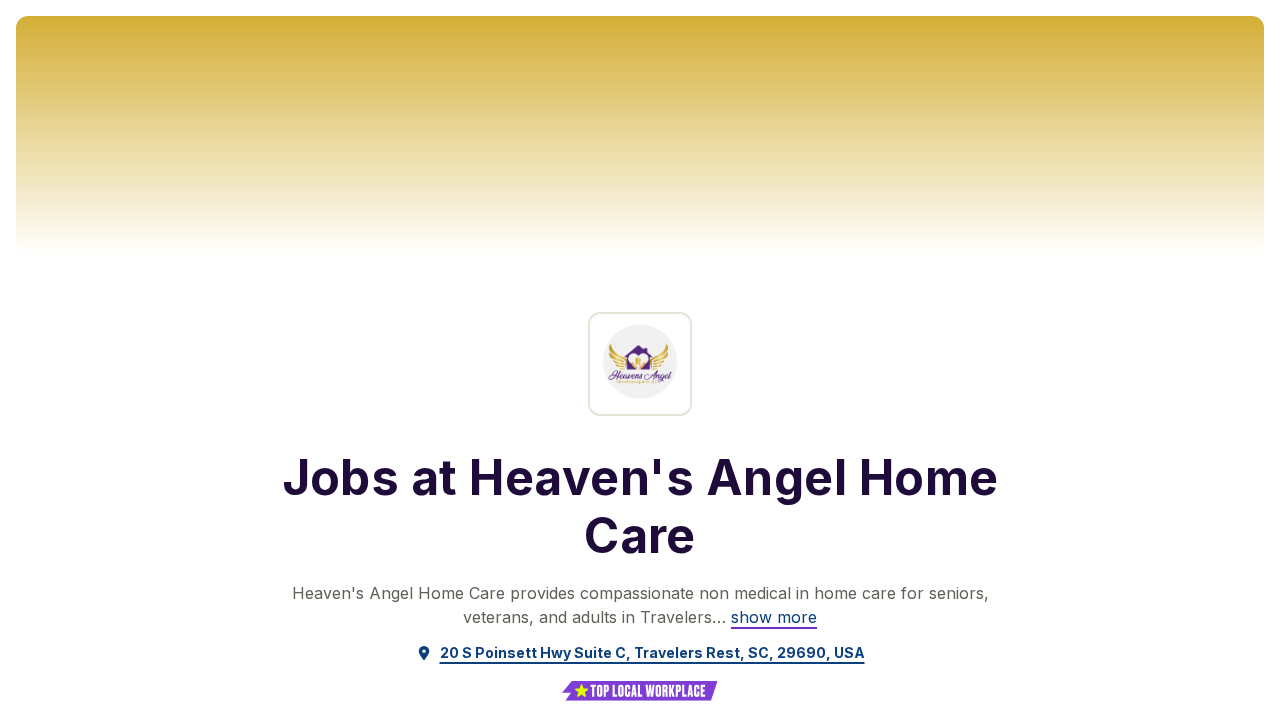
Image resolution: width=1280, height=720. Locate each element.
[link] (774, 617)
